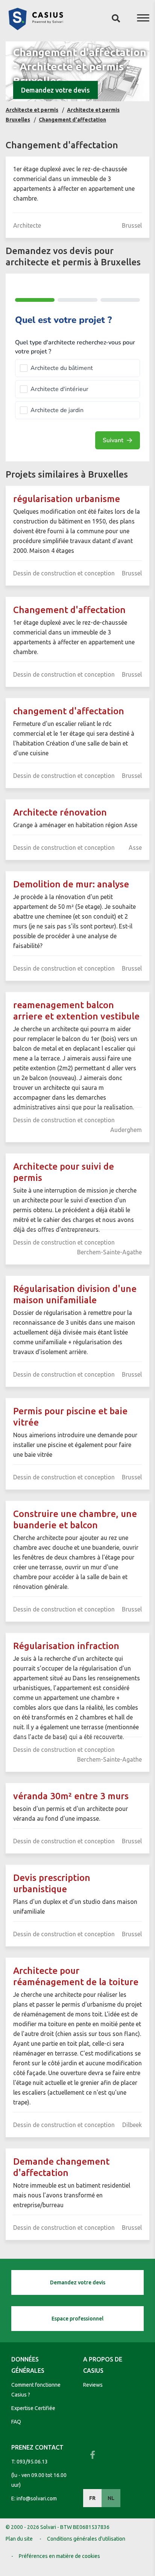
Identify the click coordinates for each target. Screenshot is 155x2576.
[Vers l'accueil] (36, 28)
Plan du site (19, 2539)
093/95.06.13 (32, 2462)
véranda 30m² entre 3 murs (71, 1796)
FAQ (16, 2422)
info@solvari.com (37, 2498)
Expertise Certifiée (33, 2408)
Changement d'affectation (69, 610)
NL (111, 2498)
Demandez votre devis (55, 90)
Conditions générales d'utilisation (86, 2539)
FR (92, 2498)
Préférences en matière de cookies (59, 2556)
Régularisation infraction (66, 1646)
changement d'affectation (69, 711)
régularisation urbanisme (67, 499)
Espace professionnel (77, 2319)
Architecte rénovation (60, 812)
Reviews (93, 2385)
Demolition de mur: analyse (71, 884)
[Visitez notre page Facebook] (93, 2455)
